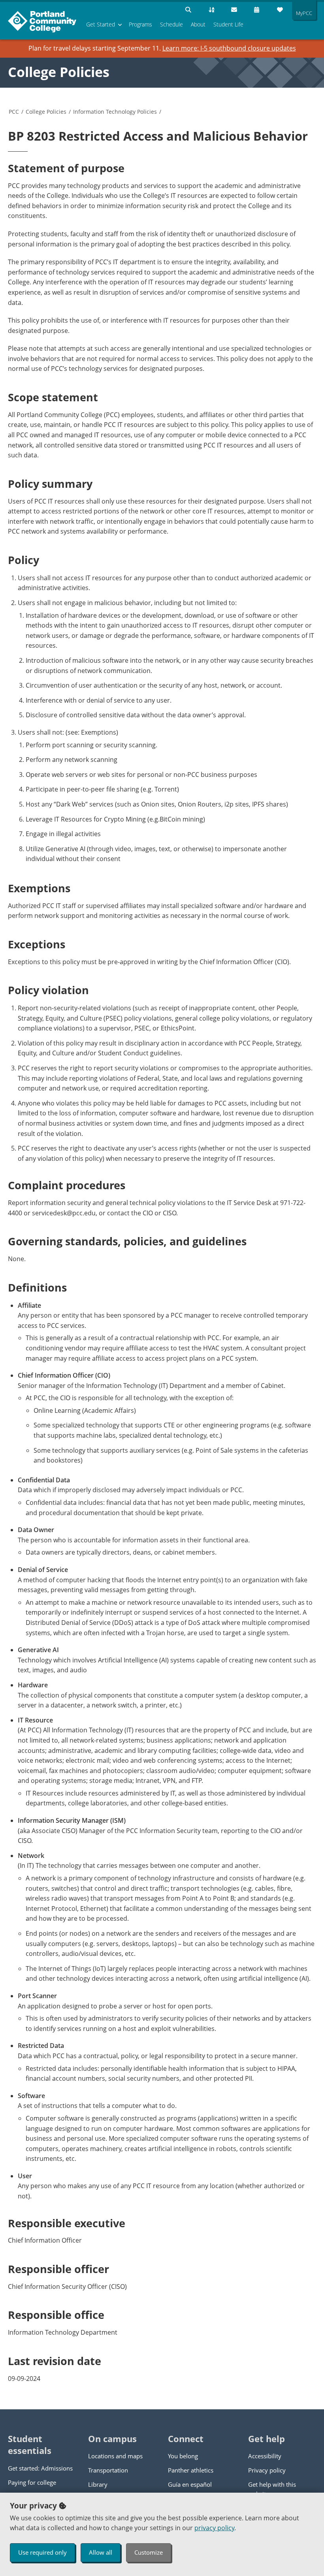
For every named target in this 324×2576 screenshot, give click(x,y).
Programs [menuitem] (140, 24)
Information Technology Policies (115, 112)
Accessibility (265, 2456)
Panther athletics (191, 2470)
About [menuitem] (198, 24)
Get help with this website (272, 2489)
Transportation (108, 2470)
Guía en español (190, 2484)
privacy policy (214, 2528)
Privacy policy (267, 2470)
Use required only (42, 2552)
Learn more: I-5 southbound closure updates (229, 48)
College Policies (59, 72)
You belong (183, 2456)
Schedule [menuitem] (171, 24)
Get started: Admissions (40, 2468)
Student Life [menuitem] (228, 24)
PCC (14, 112)
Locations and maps (115, 2456)
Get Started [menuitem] (101, 24)
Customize (149, 2552)
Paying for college (32, 2482)
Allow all (101, 2552)
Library (98, 2484)
